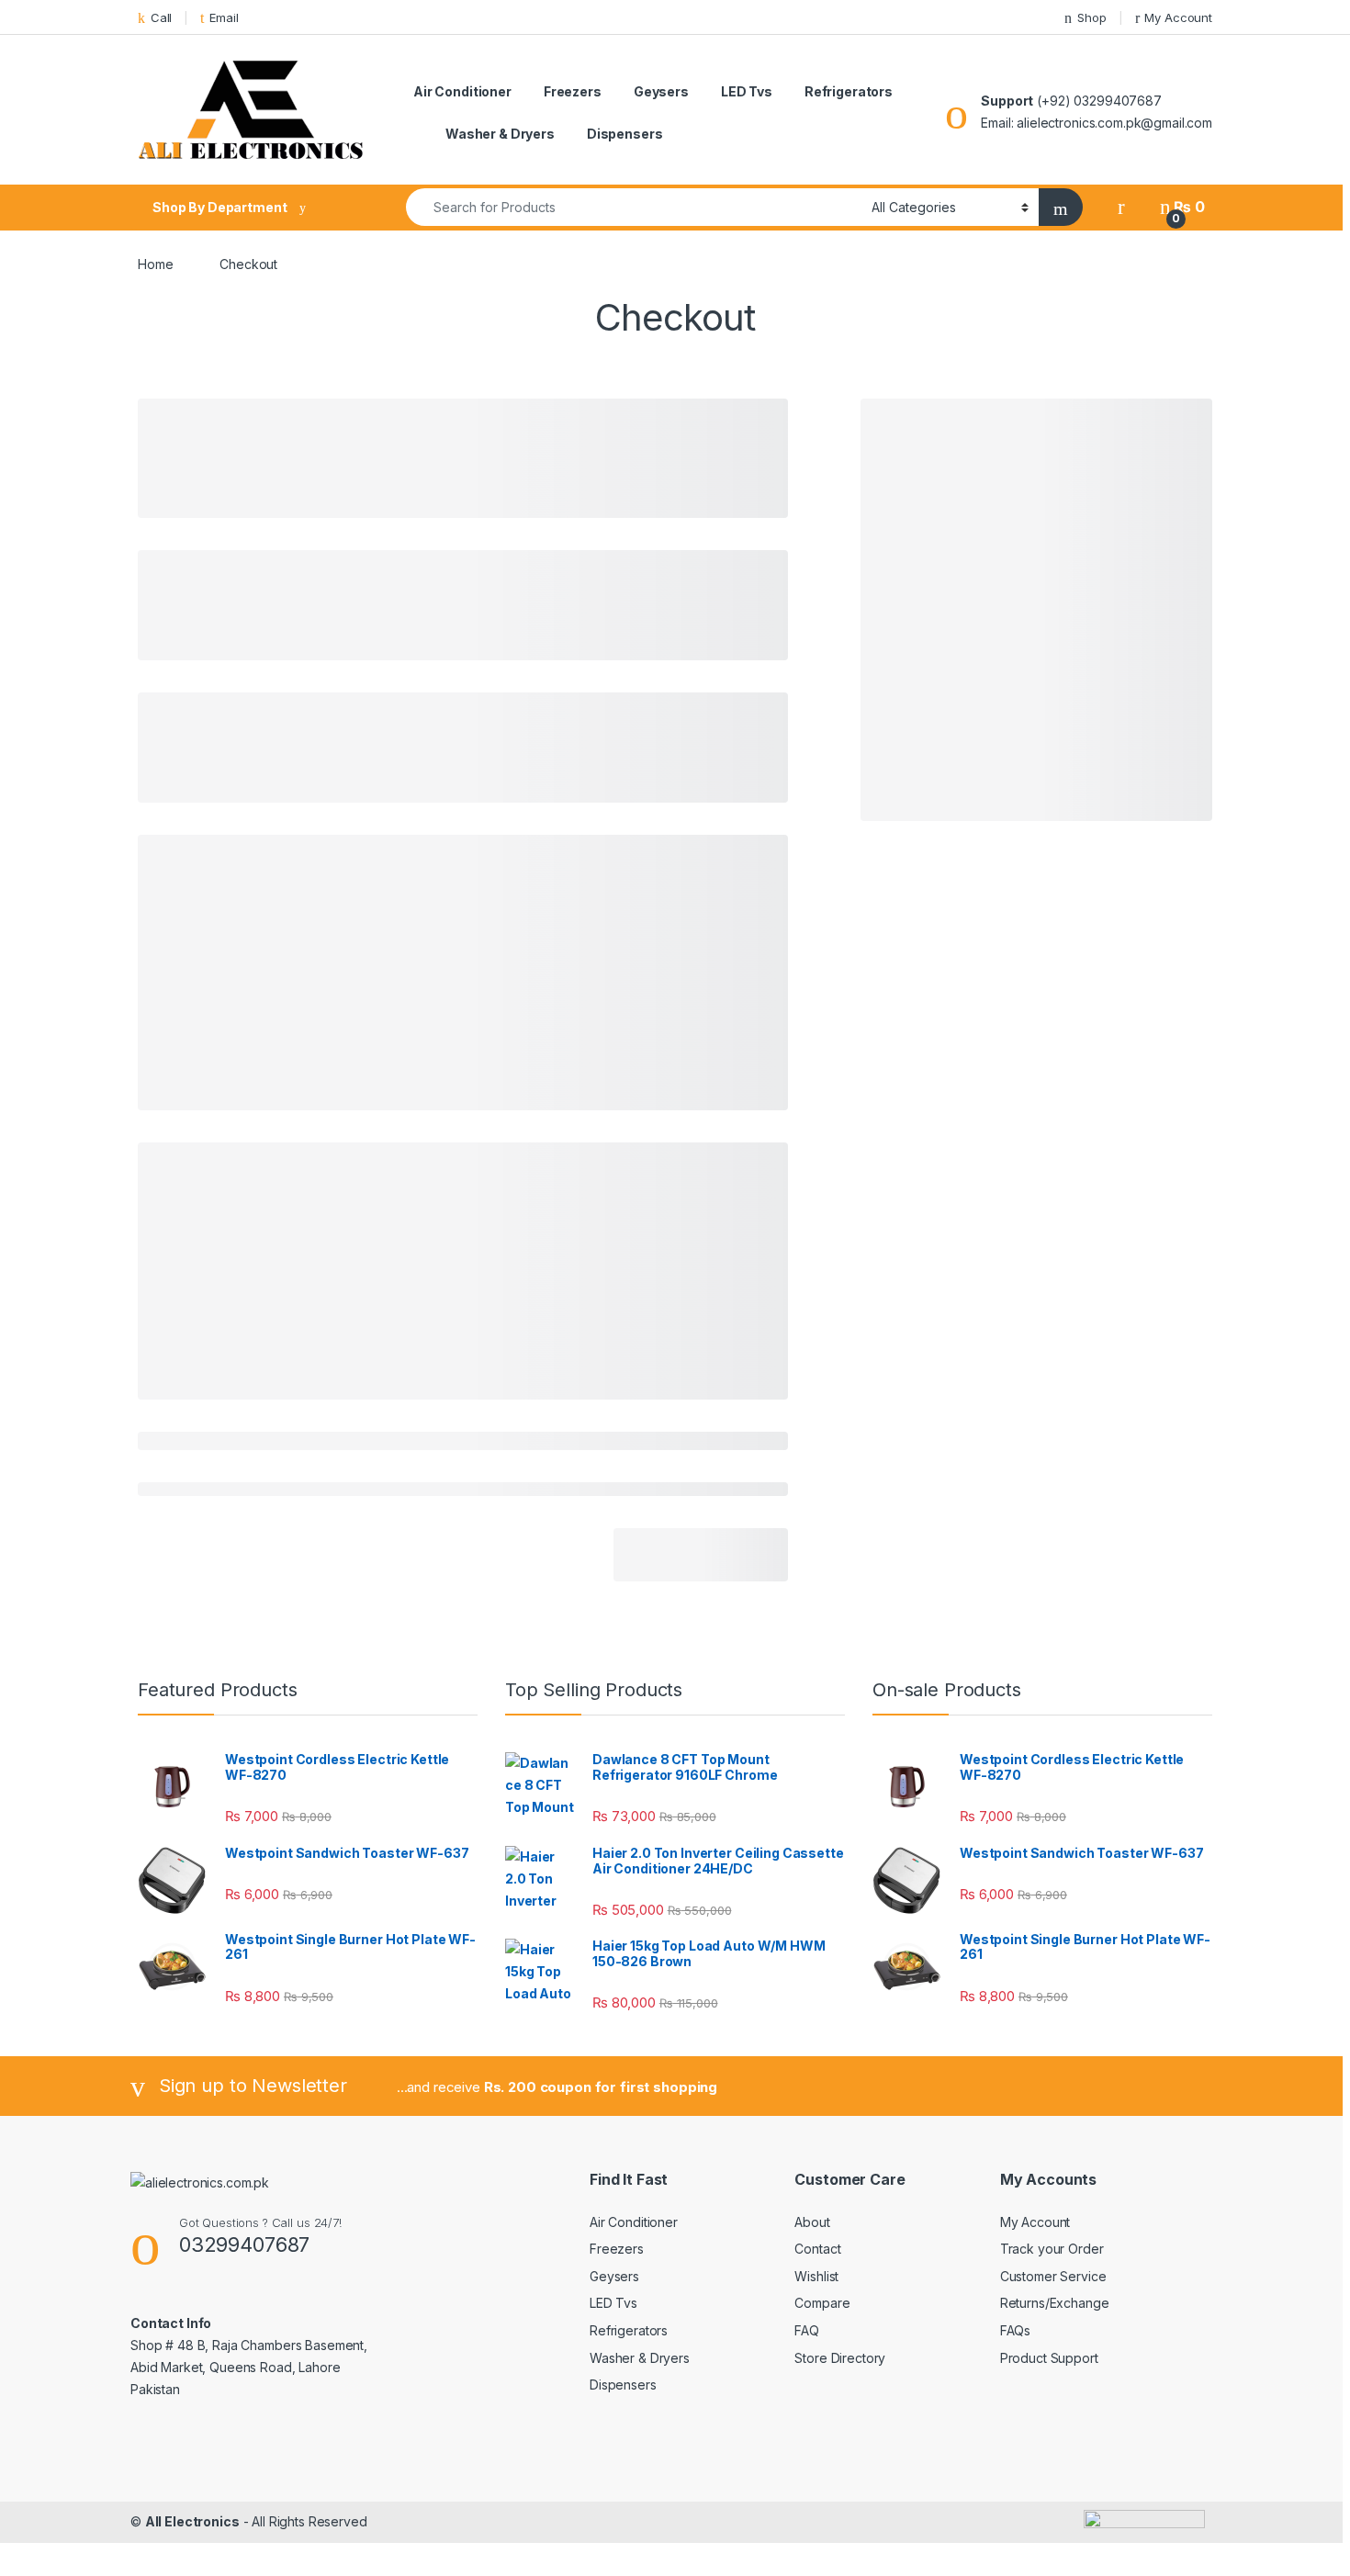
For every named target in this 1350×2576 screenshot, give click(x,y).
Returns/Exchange (1055, 2303)
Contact (817, 2249)
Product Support (1049, 2358)
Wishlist (816, 2276)
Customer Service (1053, 2276)
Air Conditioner (462, 91)
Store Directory (840, 2358)
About (812, 2222)
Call (161, 17)
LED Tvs (747, 91)
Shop (1091, 17)
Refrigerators (849, 91)
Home (155, 264)
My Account (1178, 17)
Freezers (573, 91)
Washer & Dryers (500, 134)
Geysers (661, 91)
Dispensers (625, 134)
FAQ (807, 2330)
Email (224, 17)
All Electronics (192, 2521)
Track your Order (1052, 2249)
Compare (822, 2303)
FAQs (1015, 2330)
